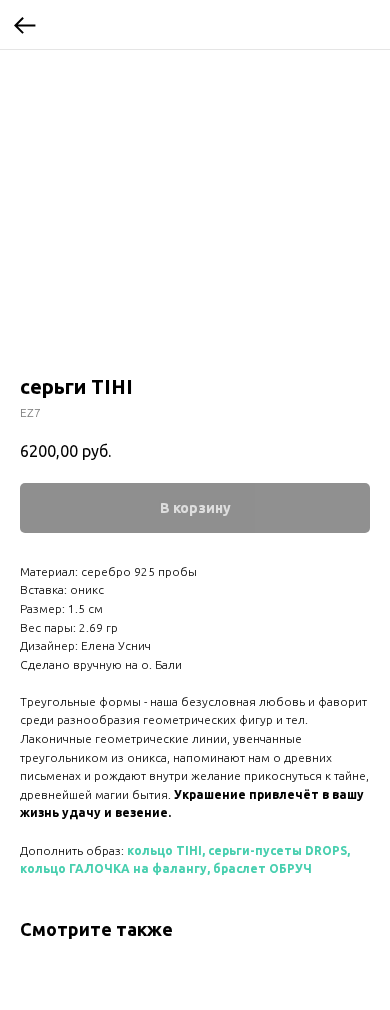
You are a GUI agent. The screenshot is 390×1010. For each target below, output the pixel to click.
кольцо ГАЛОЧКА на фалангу (113, 868)
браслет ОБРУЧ (262, 868)
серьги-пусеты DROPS (277, 850)
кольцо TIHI (164, 850)
